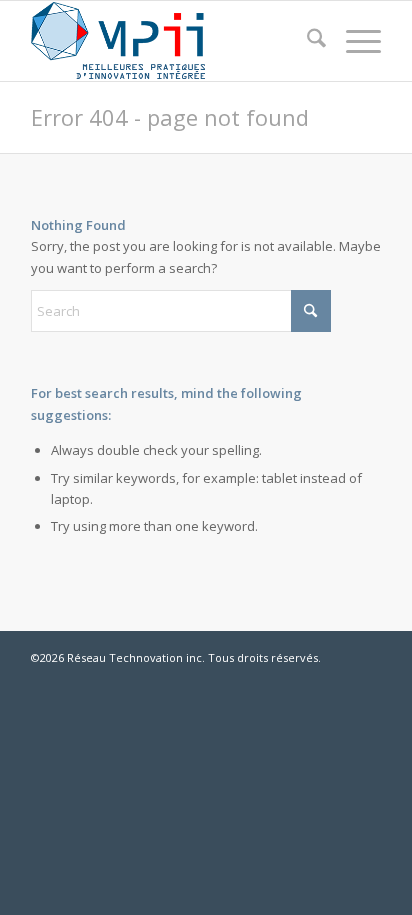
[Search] (306, 41)
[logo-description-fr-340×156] (171, 41)
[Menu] (353, 41)
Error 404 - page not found (170, 117)
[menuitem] (306, 41)
